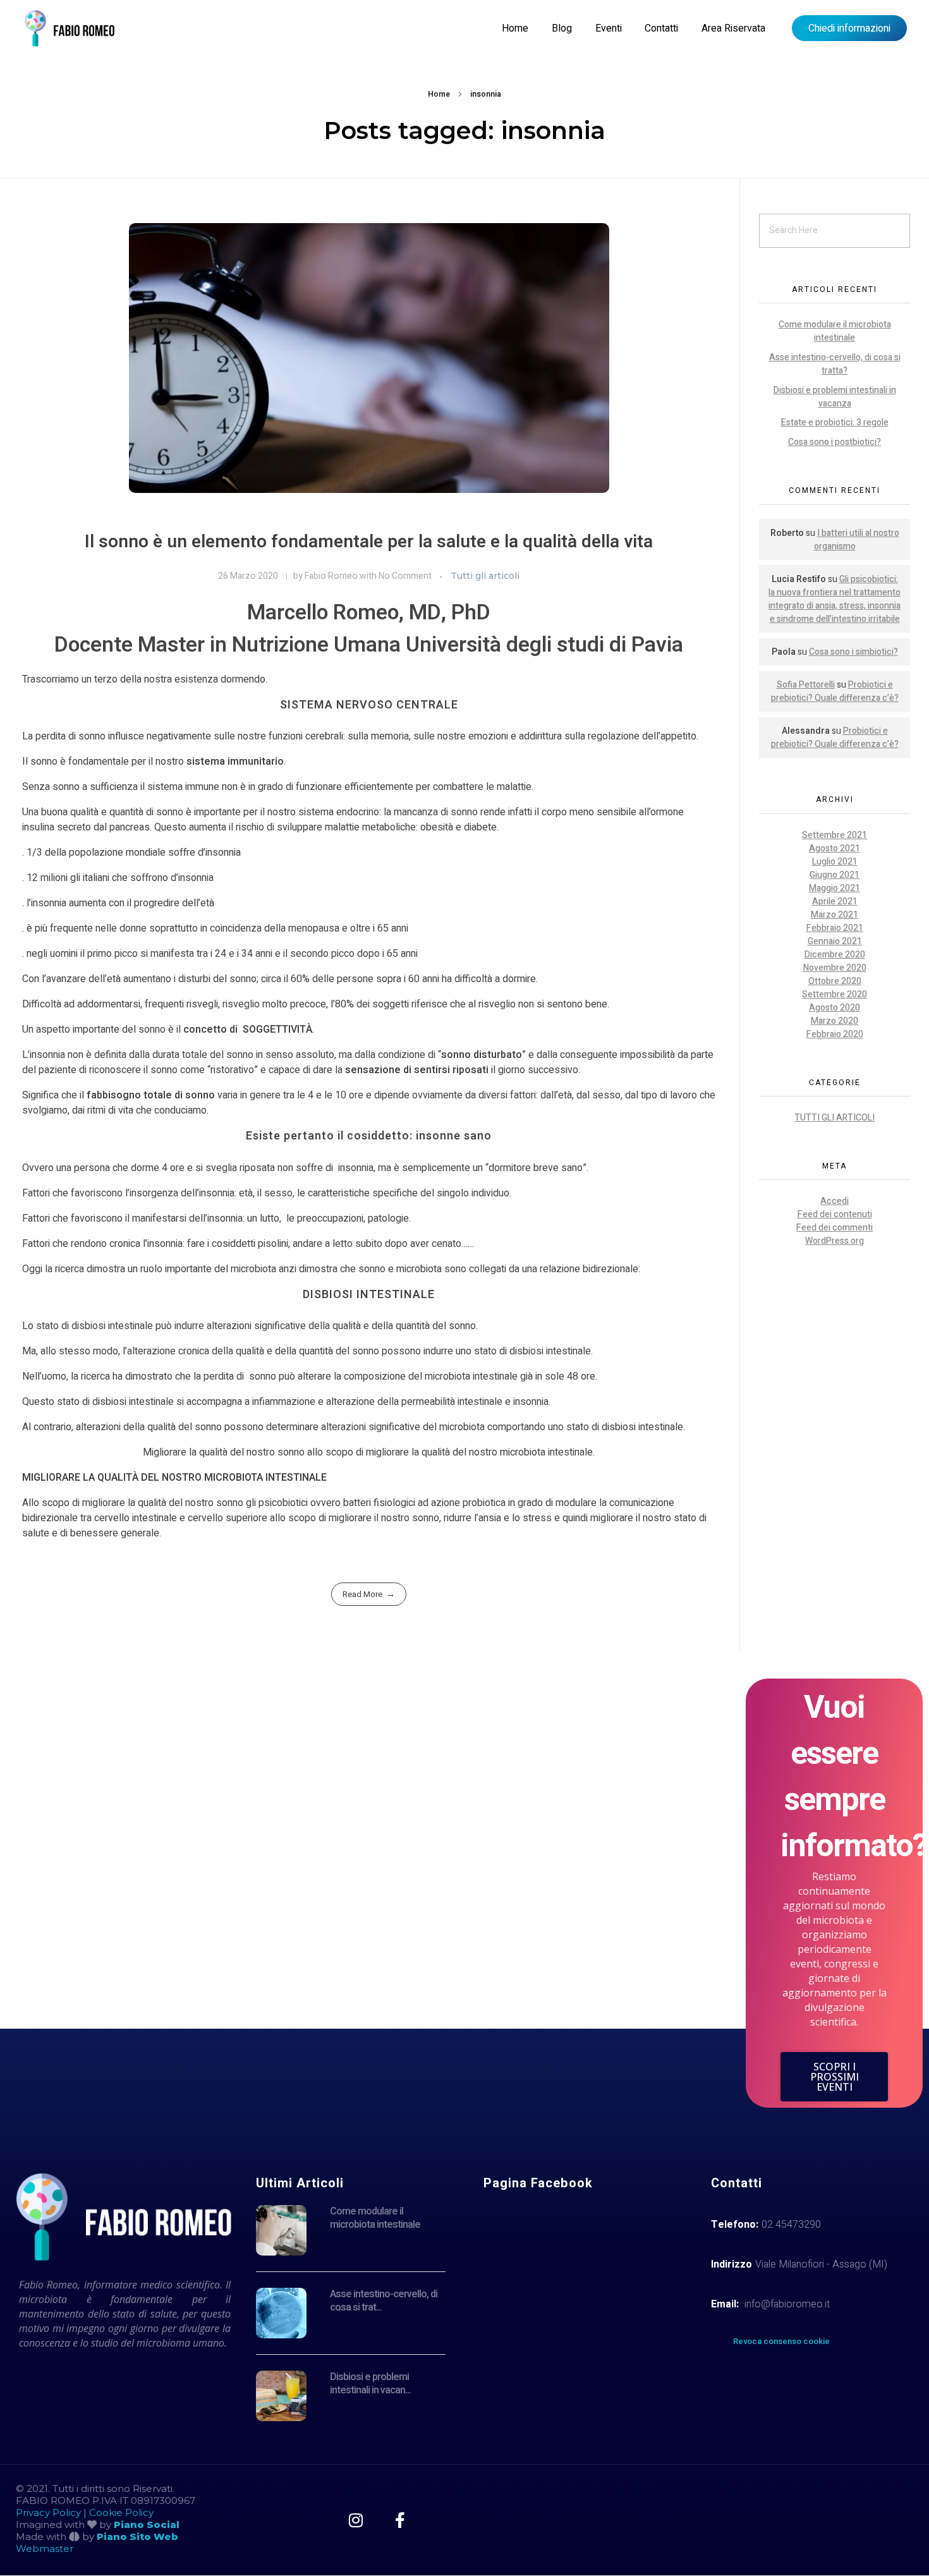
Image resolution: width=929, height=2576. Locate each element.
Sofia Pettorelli (806, 685)
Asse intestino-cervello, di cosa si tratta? (835, 364)
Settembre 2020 (835, 994)
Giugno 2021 (835, 875)
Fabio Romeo (332, 576)
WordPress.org (835, 1241)
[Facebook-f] (400, 2520)
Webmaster (45, 2549)
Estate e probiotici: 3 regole (835, 422)
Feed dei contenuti (835, 1214)
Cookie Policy (121, 2512)
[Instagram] (355, 2520)
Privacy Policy (48, 2512)
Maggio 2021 (835, 888)
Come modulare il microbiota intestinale (835, 331)
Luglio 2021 (835, 862)
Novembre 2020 (835, 968)
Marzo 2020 (835, 1021)
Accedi (835, 1201)
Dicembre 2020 (835, 955)
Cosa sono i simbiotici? (853, 652)
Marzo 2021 (835, 915)
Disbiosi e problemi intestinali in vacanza (835, 397)
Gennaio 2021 (835, 941)
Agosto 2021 (835, 848)
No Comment (405, 576)
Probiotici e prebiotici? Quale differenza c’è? (835, 691)
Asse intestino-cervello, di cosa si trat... (384, 2301)
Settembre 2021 (835, 835)
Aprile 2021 (835, 902)
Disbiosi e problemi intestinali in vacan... (370, 2384)
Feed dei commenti (835, 1228)
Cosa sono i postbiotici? (835, 442)
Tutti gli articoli (485, 576)
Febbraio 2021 (835, 928)
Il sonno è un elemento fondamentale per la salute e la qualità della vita (369, 542)
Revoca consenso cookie (781, 2341)
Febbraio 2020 (835, 1034)
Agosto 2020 (835, 1008)
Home (439, 94)
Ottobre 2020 (835, 981)
